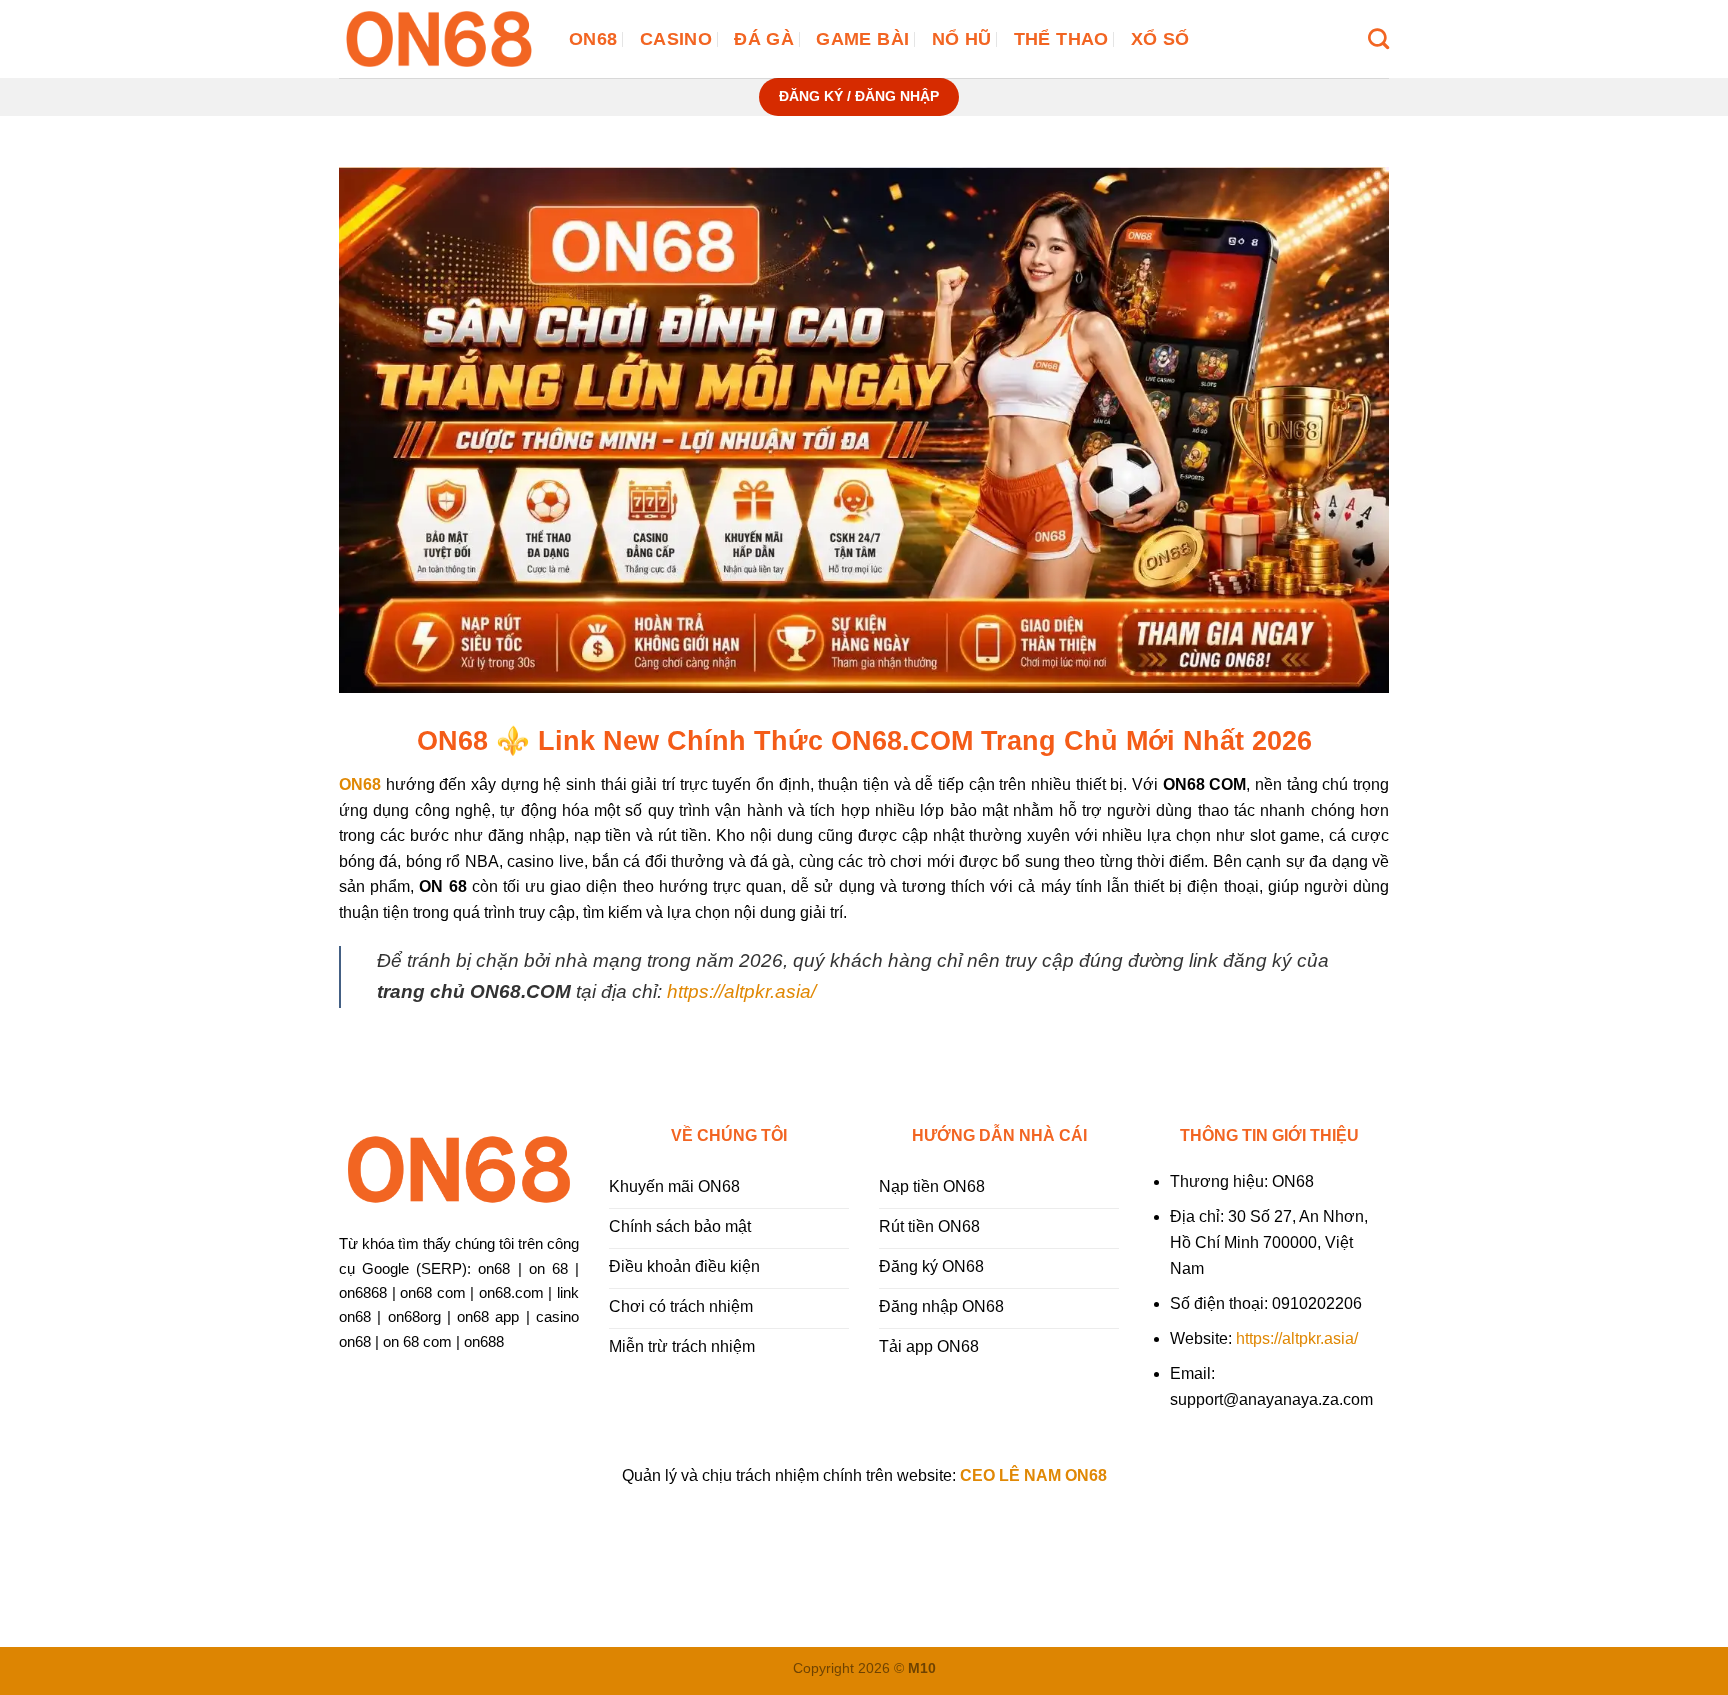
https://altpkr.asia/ (741, 991)
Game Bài (862, 39)
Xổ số (1160, 39)
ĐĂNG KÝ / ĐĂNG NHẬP (859, 96)
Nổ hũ (962, 39)
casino (676, 39)
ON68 (593, 39)
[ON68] (439, 39)
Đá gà (764, 39)
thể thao (1061, 39)
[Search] (1378, 38)
